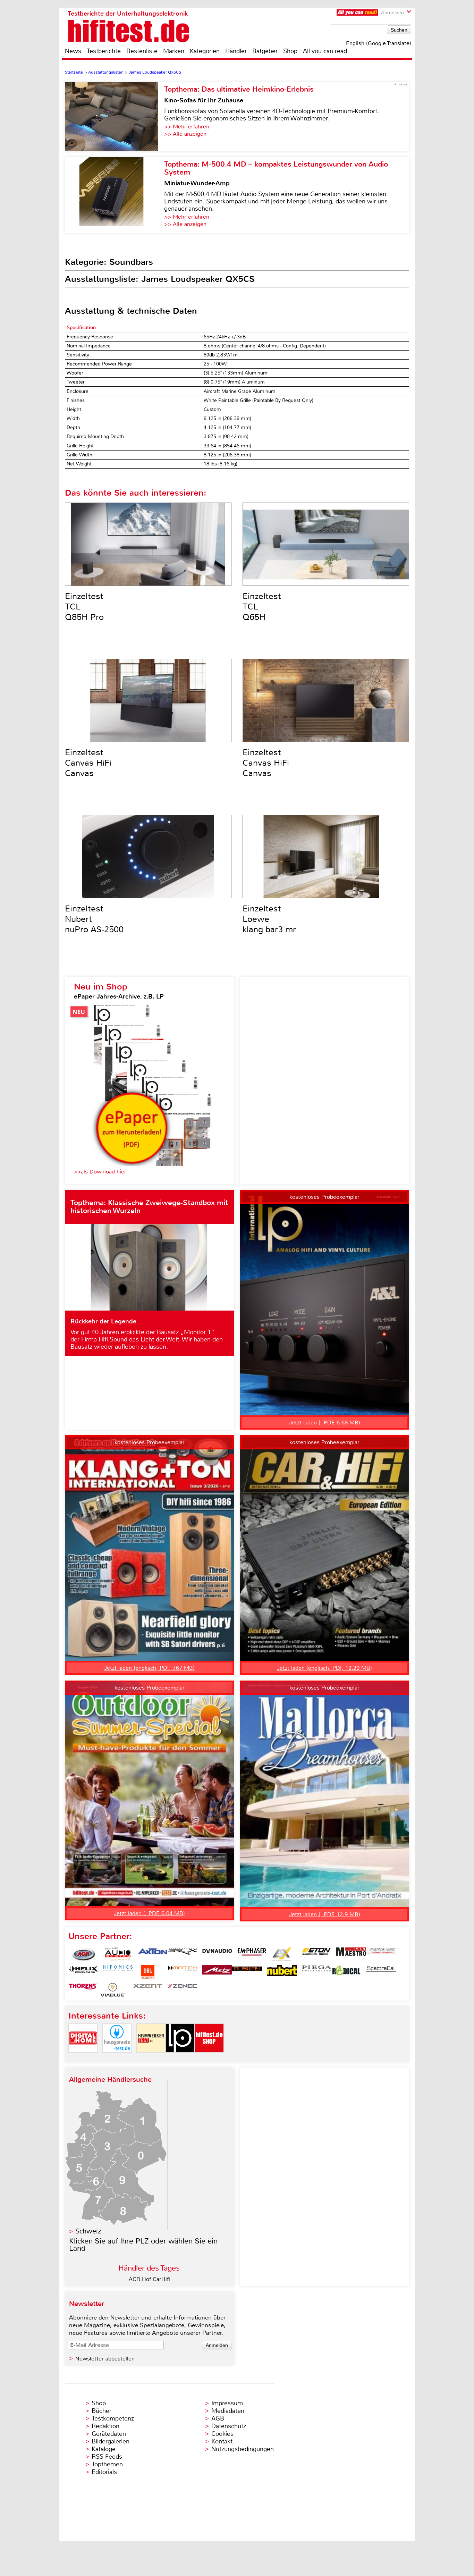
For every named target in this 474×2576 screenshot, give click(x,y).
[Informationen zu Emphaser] (252, 1954)
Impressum (227, 2403)
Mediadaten (228, 2411)
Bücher (101, 2411)
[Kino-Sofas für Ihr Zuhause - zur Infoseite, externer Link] (115, 117)
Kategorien (205, 51)
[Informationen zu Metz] (217, 1972)
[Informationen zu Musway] (247, 1972)
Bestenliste (142, 51)
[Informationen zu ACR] (83, 1954)
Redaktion (105, 2426)
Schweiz (88, 2231)
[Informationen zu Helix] (83, 1972)
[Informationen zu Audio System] (118, 1954)
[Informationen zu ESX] (282, 1954)
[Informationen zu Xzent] (148, 1990)
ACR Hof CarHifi (149, 2279)
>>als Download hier (100, 1172)
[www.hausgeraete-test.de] (117, 2058)
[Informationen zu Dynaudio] (217, 1954)
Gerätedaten (109, 2434)
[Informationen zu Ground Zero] (381, 1954)
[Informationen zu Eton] (316, 1954)
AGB (218, 2418)
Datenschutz (229, 2426)
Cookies (222, 2434)
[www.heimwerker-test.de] (151, 2058)
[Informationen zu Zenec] (183, 1990)
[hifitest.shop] (209, 2058)
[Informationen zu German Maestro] (351, 1954)
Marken (174, 51)
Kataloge (104, 2449)
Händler (236, 51)
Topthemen (107, 2464)
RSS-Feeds (107, 2457)
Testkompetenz (113, 2418)
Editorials (104, 2472)
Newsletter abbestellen (105, 2359)
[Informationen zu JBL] (148, 1972)
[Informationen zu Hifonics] (118, 1972)
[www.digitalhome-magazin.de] (83, 2058)
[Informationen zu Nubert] (282, 1972)
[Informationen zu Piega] (316, 1972)
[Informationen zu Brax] (183, 1954)
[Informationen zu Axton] (153, 1954)
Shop (290, 51)
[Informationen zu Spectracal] (381, 1972)
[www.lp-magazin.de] (180, 2058)
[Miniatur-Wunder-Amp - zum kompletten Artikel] (115, 195)
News (73, 51)
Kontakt (222, 2441)
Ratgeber (265, 51)
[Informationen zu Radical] (346, 1972)
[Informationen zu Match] (183, 1972)
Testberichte (104, 51)
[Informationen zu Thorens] (83, 1990)
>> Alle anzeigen (185, 134)
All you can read (325, 51)
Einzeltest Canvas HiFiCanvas (88, 763)
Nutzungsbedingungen (243, 2449)
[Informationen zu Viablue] (113, 1990)
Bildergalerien (111, 2441)
